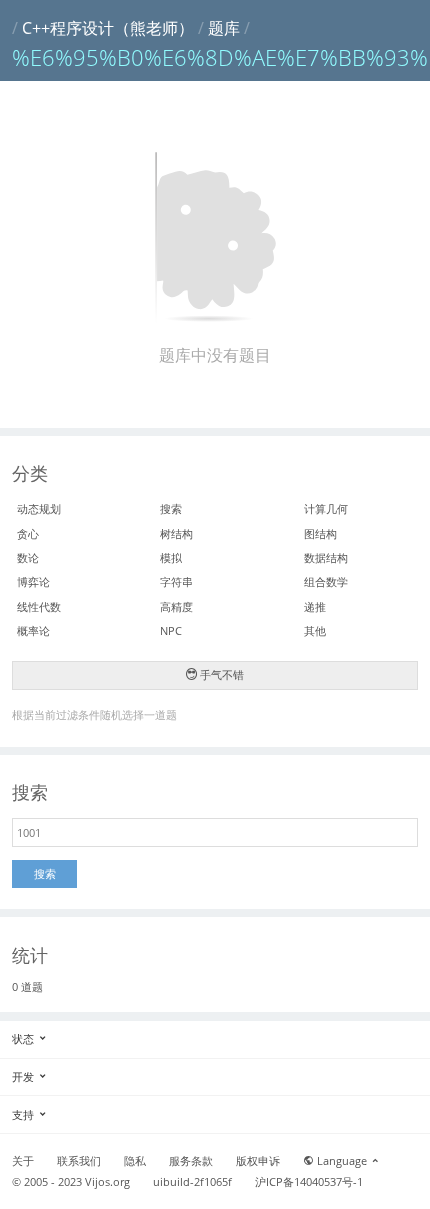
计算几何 (326, 508)
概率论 (33, 630)
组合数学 (326, 581)
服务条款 (191, 1161)
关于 (23, 1161)
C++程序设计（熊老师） (108, 28)
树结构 (176, 533)
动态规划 (39, 508)
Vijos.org (107, 1182)
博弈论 (33, 581)
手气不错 (220, 674)
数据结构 (326, 557)
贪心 (28, 533)
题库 (224, 28)
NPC (171, 630)
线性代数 (39, 606)
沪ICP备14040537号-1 (309, 1182)
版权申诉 (258, 1161)
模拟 (171, 557)
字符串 (176, 581)
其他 (315, 630)
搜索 (171, 508)
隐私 (135, 1161)
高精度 (176, 606)
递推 (315, 606)
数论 (28, 557)
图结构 (320, 533)
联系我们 (79, 1161)
